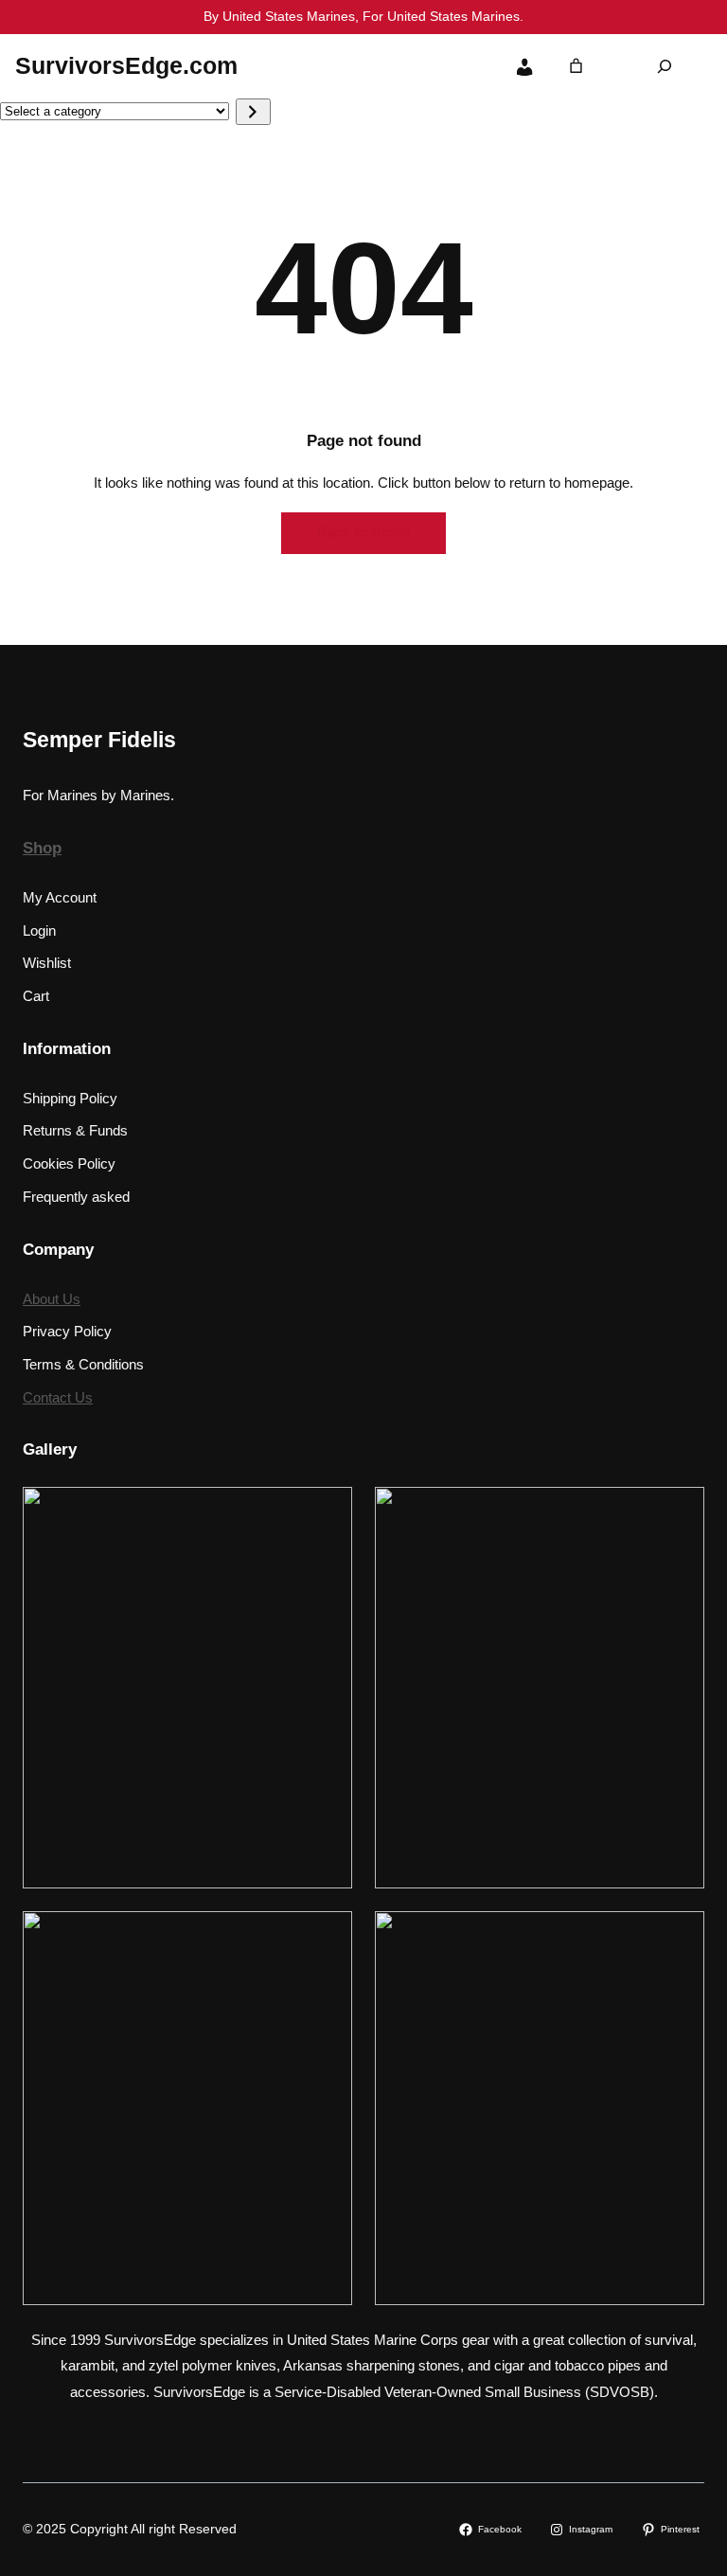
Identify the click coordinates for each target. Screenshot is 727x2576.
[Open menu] (376, 66)
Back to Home (363, 532)
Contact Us (58, 1398)
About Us (52, 1299)
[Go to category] (253, 112)
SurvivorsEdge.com (126, 65)
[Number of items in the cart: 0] (576, 66)
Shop (42, 848)
